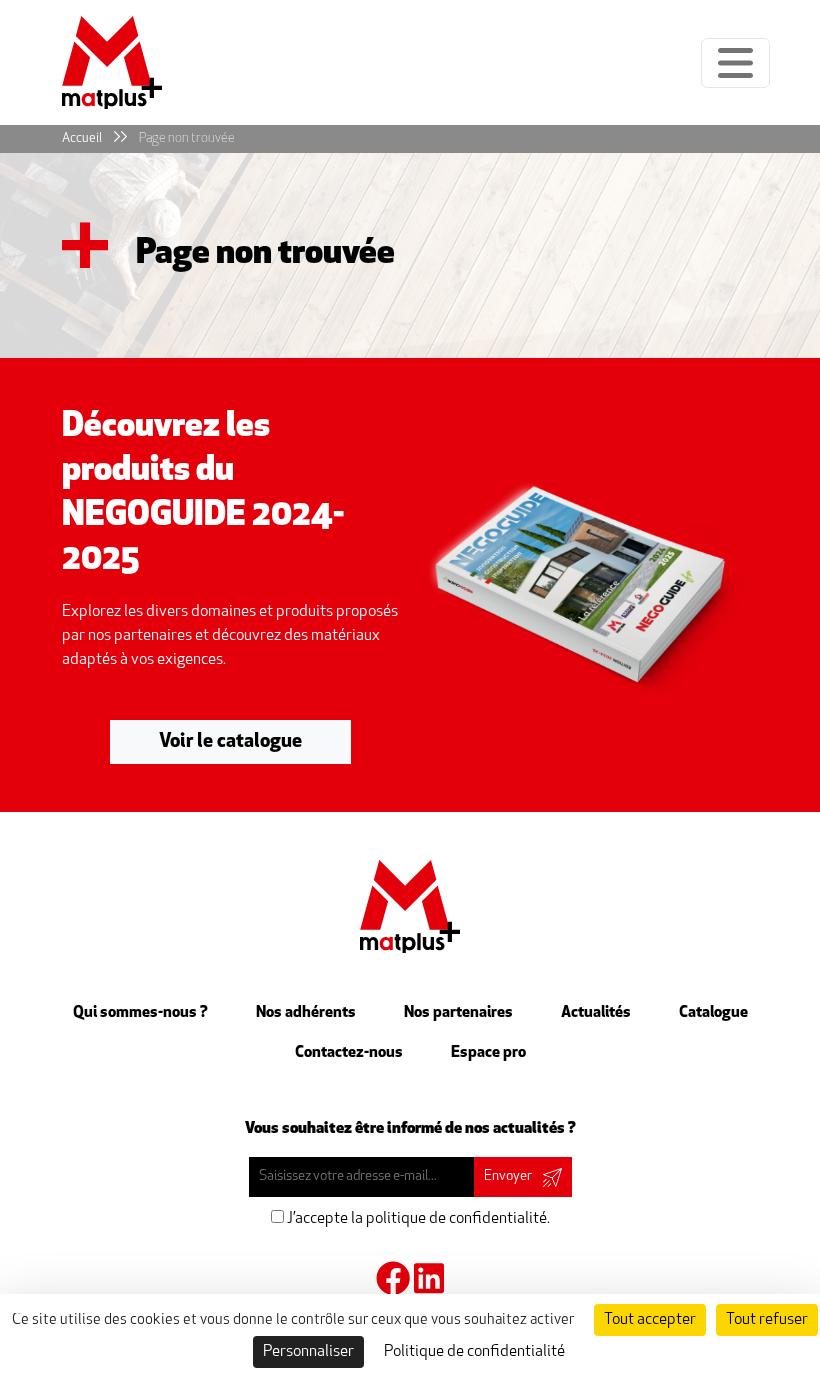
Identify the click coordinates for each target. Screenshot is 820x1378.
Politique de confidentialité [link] (474, 1352)
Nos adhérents (306, 1013)
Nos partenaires (458, 1013)
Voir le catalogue (230, 742)
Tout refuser (767, 1320)
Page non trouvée (187, 138)
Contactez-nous (349, 1053)
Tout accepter (650, 1320)
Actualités (596, 1013)
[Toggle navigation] (735, 63)
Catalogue (713, 1013)
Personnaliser (308, 1352)
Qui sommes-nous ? (140, 1013)
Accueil (82, 138)
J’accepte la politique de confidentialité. (417, 1219)
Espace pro (488, 1053)
